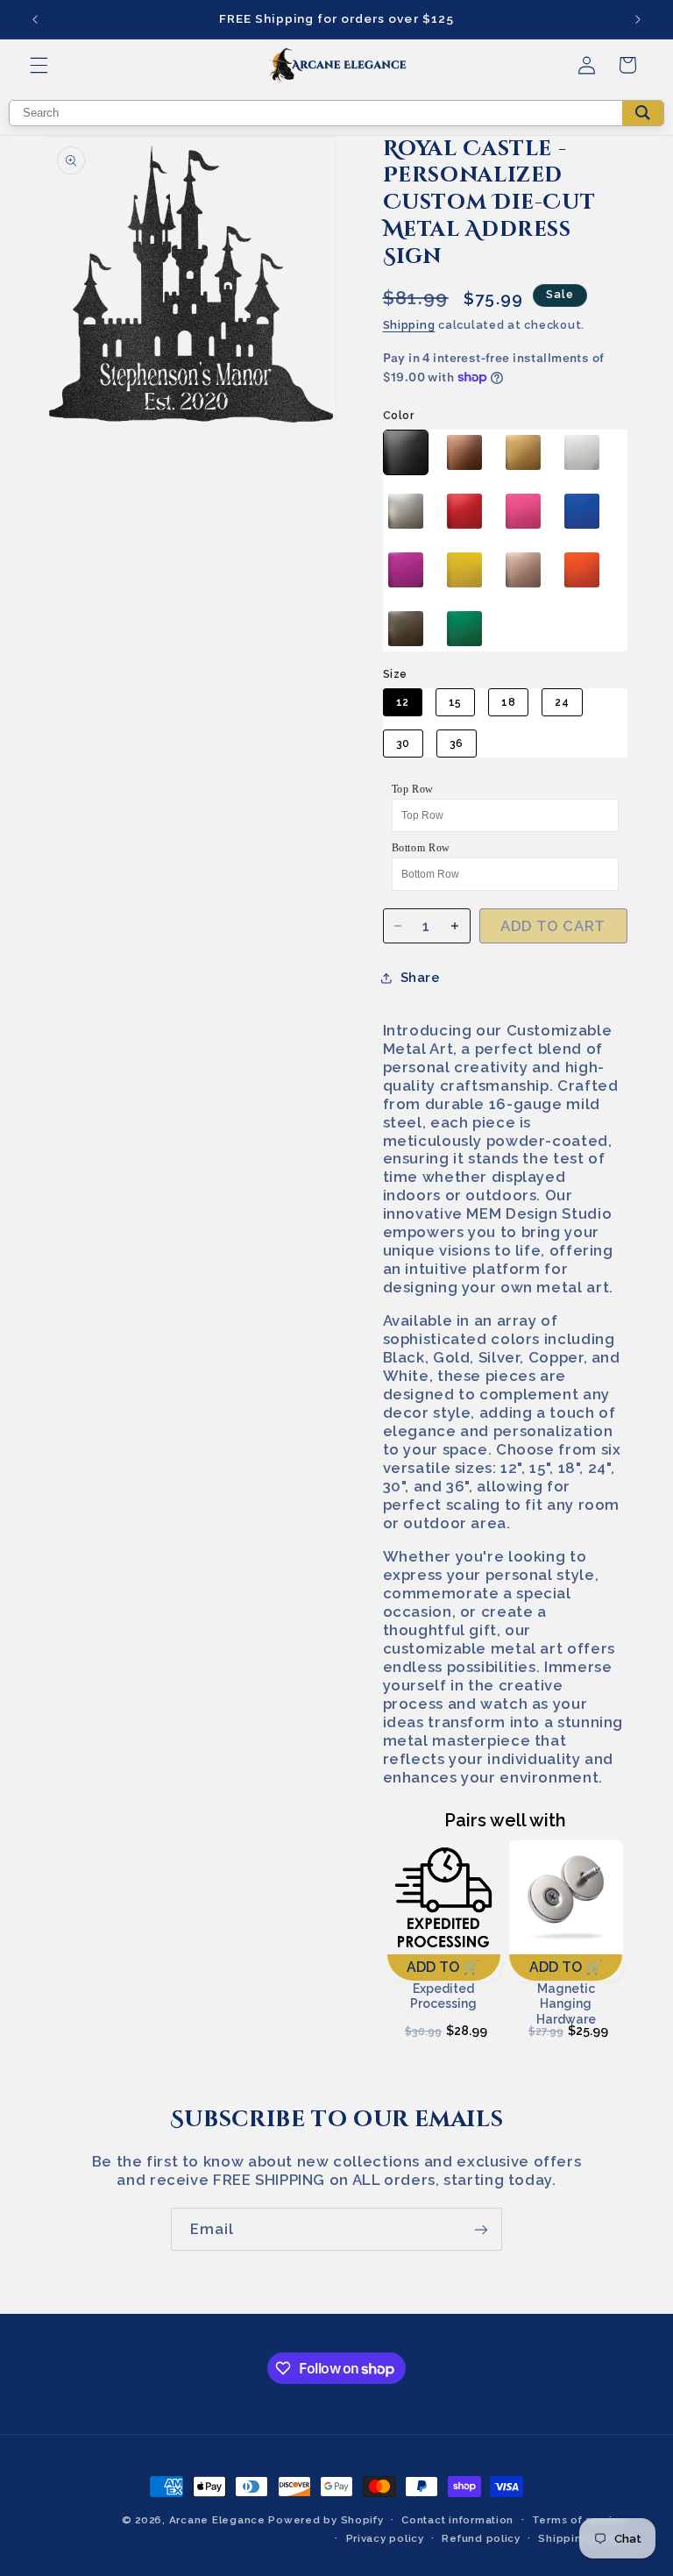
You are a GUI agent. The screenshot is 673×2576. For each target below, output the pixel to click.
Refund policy (481, 2538)
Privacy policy (385, 2538)
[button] (39, 65)
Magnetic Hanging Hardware (566, 2003)
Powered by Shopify (326, 2520)
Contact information (457, 2520)
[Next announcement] (638, 19)
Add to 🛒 (443, 1967)
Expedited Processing (443, 1996)
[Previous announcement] (35, 19)
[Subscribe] (481, 2229)
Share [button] (421, 977)
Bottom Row (421, 848)
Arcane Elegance (217, 2520)
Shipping (409, 325)
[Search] (643, 113)
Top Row (413, 789)
